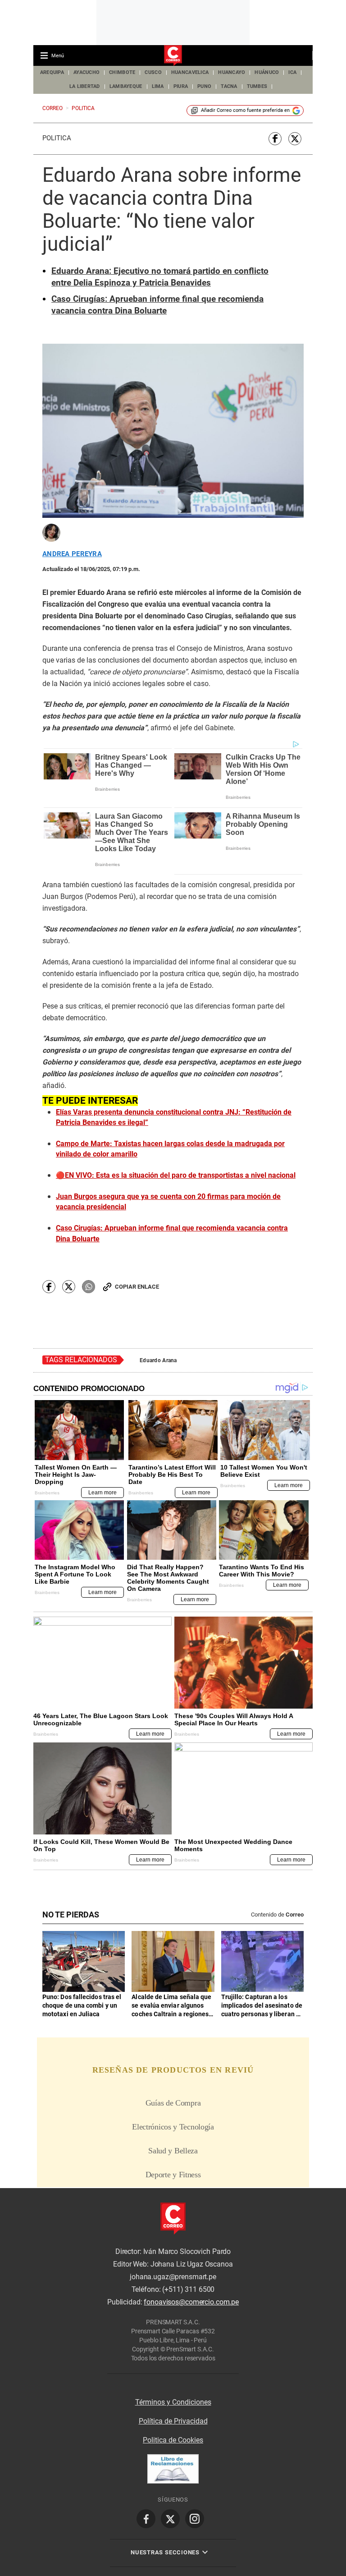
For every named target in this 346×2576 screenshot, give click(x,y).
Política (57, 138)
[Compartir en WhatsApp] (89, 1287)
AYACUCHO (86, 72)
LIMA (158, 86)
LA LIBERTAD (85, 86)
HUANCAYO (232, 72)
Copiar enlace (137, 1287)
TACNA (229, 86)
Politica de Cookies (173, 2440)
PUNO (204, 86)
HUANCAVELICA (190, 72)
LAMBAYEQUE (126, 86)
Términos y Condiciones (173, 2402)
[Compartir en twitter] (295, 139)
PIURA (181, 86)
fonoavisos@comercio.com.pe (191, 2302)
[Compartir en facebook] (275, 139)
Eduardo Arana (158, 1360)
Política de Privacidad (173, 2421)
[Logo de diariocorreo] (173, 56)
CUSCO (153, 72)
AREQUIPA (52, 72)
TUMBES (257, 86)
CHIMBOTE (122, 72)
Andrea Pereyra (72, 554)
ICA (292, 72)
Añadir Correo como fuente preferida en (245, 110)
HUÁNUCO (267, 72)
